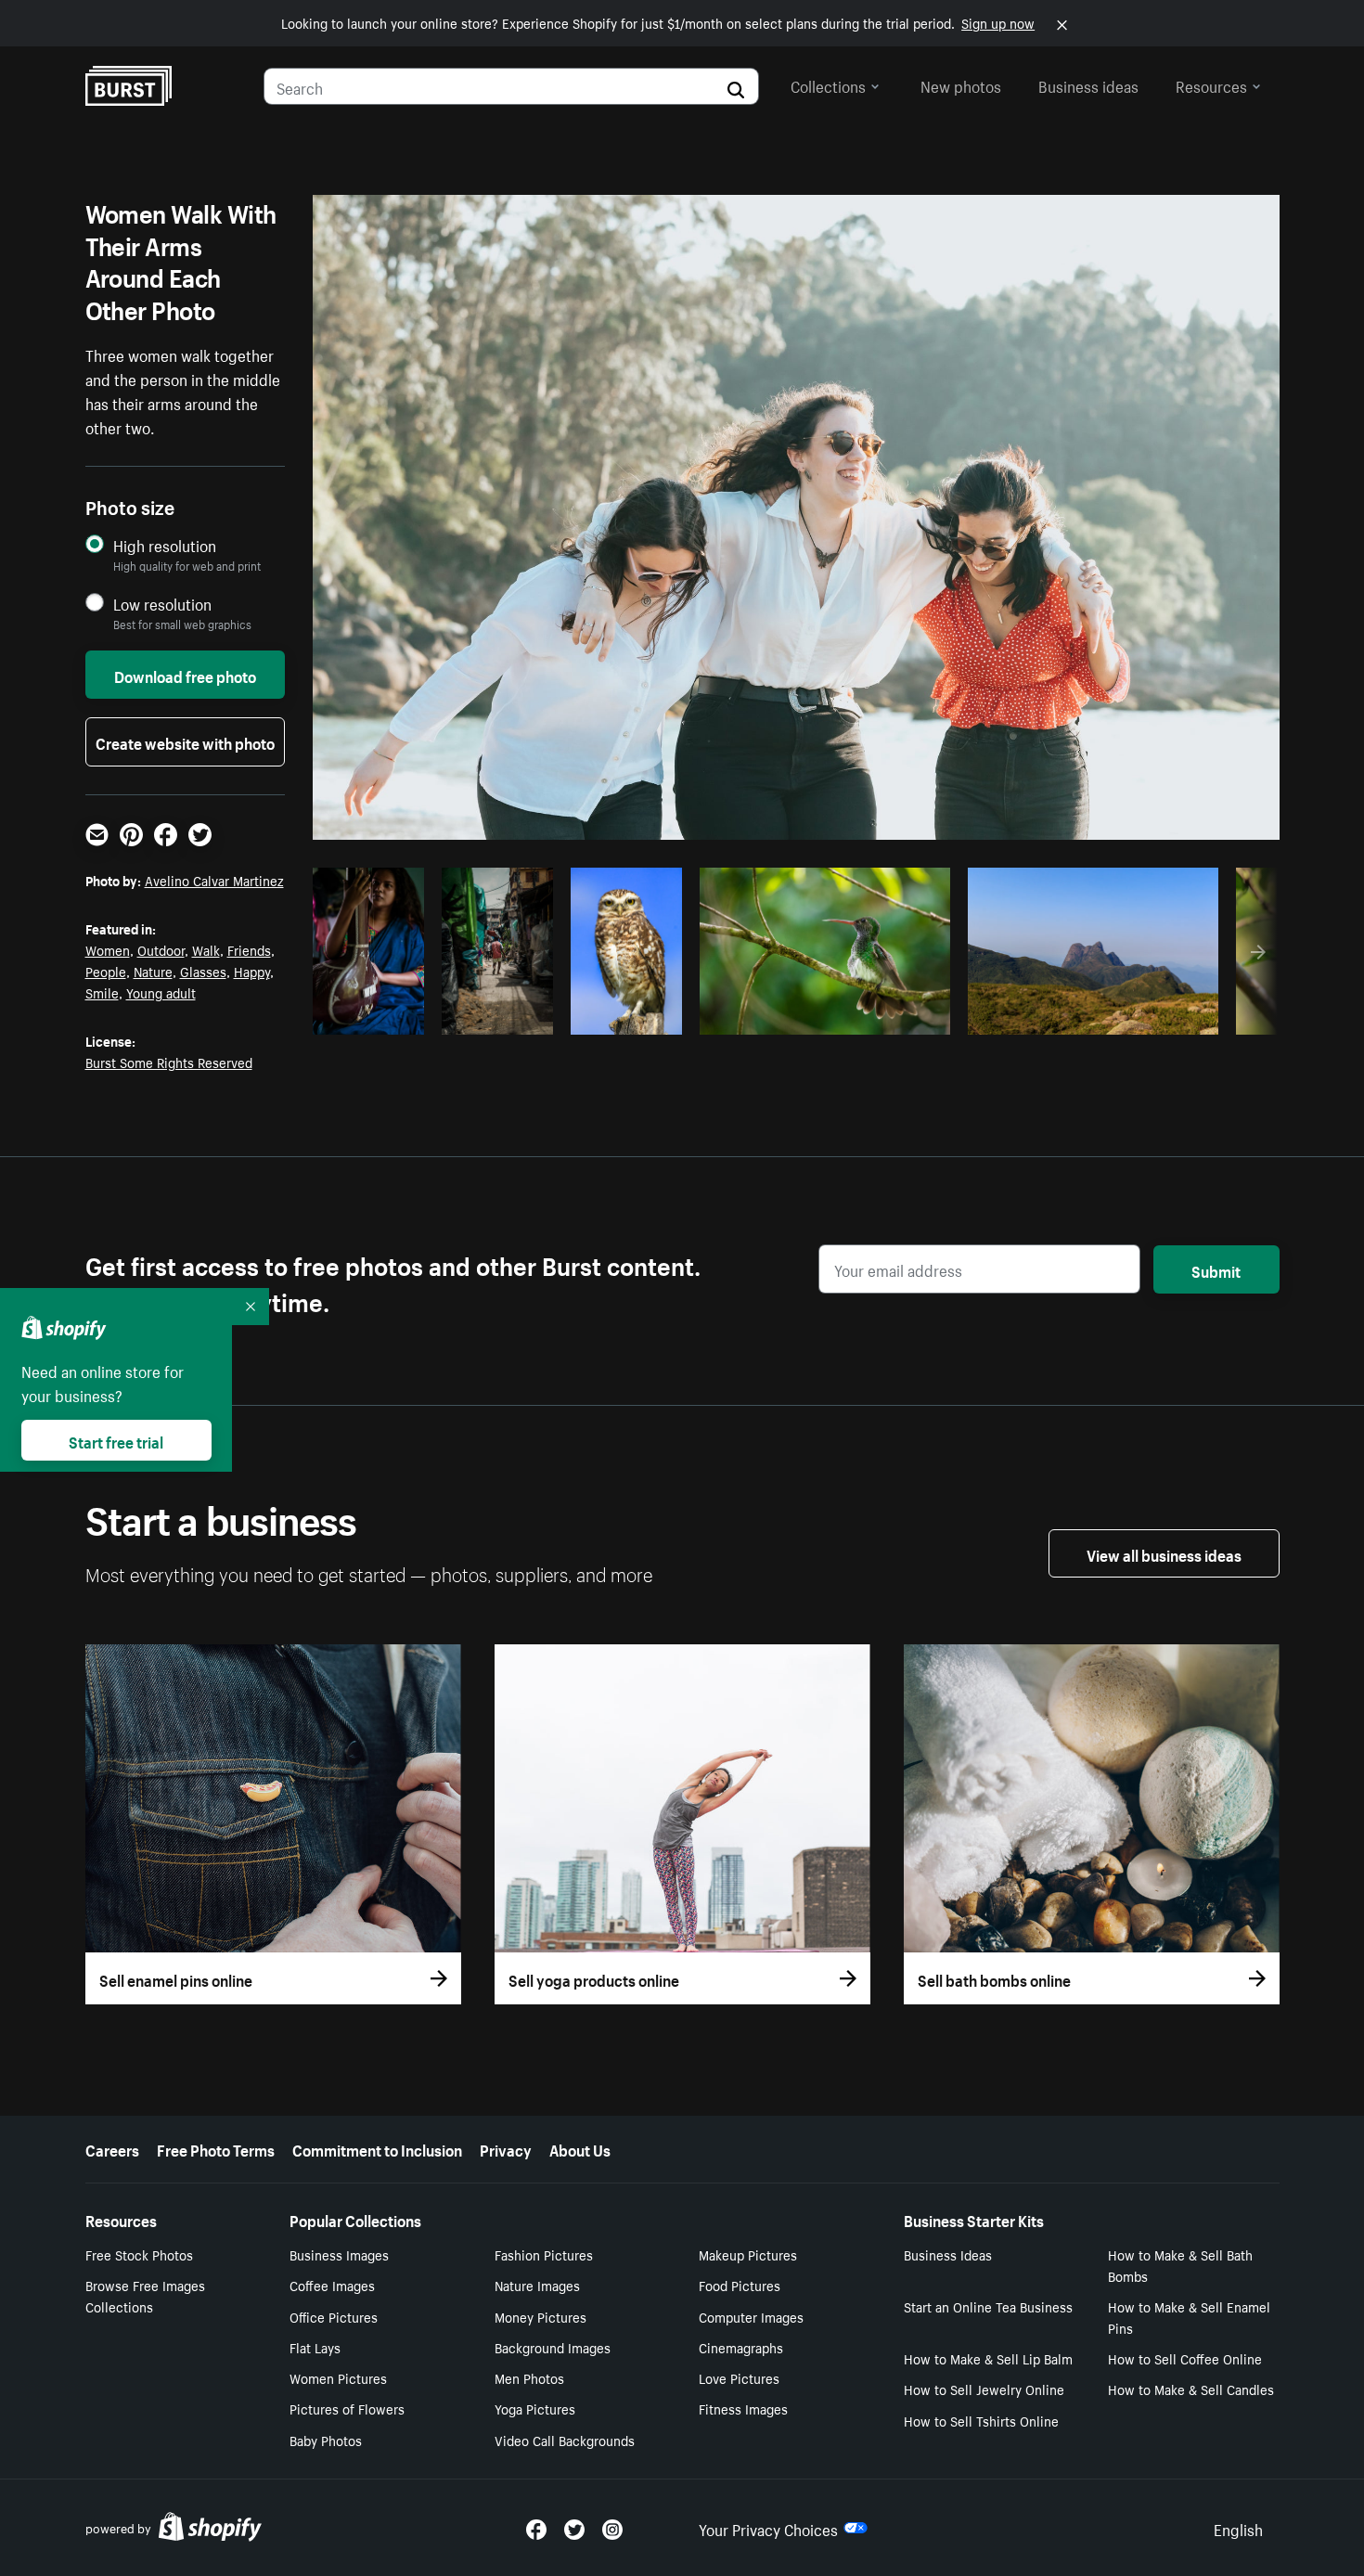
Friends (249, 949)
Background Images (553, 2347)
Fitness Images (743, 2408)
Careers (112, 2148)
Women (108, 949)
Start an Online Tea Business (988, 2306)
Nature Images (537, 2285)
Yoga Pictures (535, 2408)
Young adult (161, 992)
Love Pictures (739, 2377)
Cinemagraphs (741, 2347)
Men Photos (529, 2377)
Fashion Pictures (544, 2254)
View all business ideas (1164, 1553)
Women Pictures (338, 2377)
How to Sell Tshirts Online (981, 2420)
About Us (580, 2148)
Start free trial (116, 1440)
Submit (1216, 1269)
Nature (153, 971)
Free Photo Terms (216, 2148)
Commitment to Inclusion (377, 2148)
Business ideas (1088, 84)
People (106, 971)
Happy (252, 971)
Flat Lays (315, 2347)
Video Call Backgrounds (565, 2440)
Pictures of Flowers (347, 2408)
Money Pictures (540, 2316)
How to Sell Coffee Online (1185, 2358)
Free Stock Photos (139, 2254)
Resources (1211, 84)
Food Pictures (740, 2285)
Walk (206, 949)
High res (822, 1015)
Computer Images (751, 2316)
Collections (828, 84)
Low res (375, 1015)
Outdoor (161, 949)
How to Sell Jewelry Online (984, 2389)
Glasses (203, 971)
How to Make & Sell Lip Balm (988, 2358)
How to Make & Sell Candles (1191, 2389)
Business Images (339, 2254)
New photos (961, 84)
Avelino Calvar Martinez (214, 880)
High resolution (165, 545)
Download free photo (185, 675)
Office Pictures (334, 2316)
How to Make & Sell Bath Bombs (1180, 2265)
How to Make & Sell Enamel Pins (1189, 2317)
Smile (102, 992)
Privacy (506, 2148)
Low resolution (162, 604)
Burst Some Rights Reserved (169, 1062)
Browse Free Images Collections (145, 2295)
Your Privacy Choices (768, 2528)
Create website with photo (185, 741)
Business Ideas (948, 2254)
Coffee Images (332, 2285)
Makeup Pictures (748, 2254)
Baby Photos (326, 2440)
